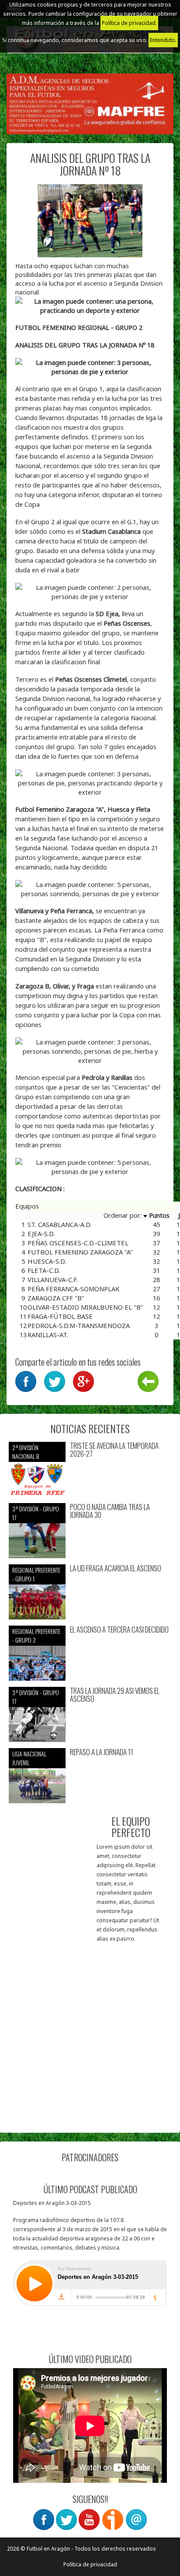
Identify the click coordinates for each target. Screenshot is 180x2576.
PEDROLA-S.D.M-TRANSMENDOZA (79, 1325)
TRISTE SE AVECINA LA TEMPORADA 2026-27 (114, 1450)
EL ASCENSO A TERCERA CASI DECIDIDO (119, 1630)
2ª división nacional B (26, 1452)
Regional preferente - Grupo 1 (36, 1574)
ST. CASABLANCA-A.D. (59, 1224)
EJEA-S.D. (41, 1234)
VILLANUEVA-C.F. (53, 1279)
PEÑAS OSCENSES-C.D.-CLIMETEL (78, 1243)
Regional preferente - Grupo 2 (36, 1635)
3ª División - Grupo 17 (36, 1513)
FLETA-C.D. (44, 1270)
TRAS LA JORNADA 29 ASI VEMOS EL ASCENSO (115, 1695)
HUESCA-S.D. (47, 1261)
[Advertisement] (90, 2034)
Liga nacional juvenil (29, 1758)
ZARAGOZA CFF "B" (56, 1298)
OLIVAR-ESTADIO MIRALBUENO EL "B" (85, 1307)
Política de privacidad (90, 2564)
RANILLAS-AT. (48, 1335)
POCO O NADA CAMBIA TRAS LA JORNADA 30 (110, 1511)
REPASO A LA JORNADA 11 (102, 1752)
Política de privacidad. (129, 23)
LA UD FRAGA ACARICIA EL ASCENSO (116, 1568)
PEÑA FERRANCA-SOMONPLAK (73, 1289)
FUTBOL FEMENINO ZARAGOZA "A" (80, 1252)
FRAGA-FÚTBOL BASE (60, 1316)
